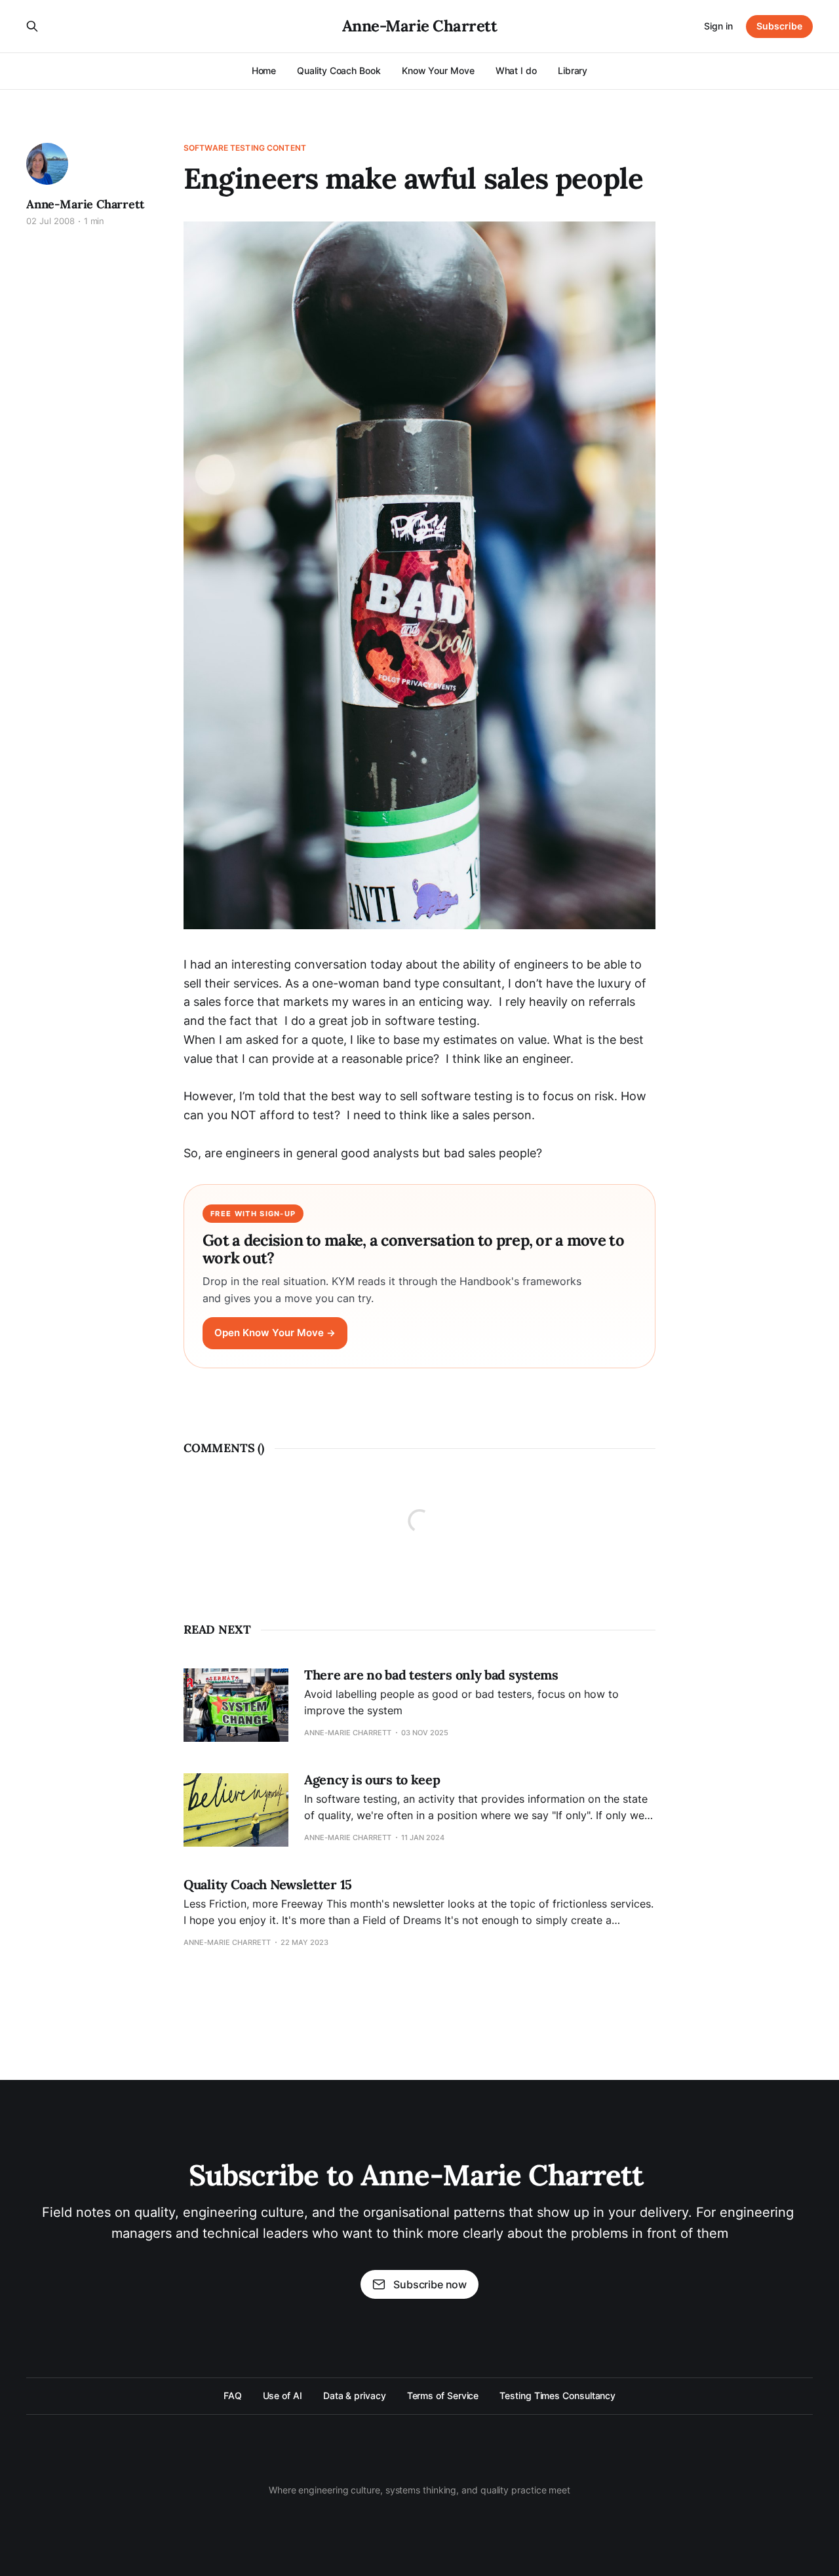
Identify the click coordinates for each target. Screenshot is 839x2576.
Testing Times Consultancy (557, 2395)
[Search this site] (32, 26)
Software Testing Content (245, 148)
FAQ (233, 2395)
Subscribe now (430, 2284)
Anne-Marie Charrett (420, 26)
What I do (516, 70)
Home (264, 70)
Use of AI (283, 2395)
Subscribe (779, 26)
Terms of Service (443, 2395)
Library (573, 70)
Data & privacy (355, 2395)
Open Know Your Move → (275, 1333)
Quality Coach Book (339, 70)
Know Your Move (438, 70)
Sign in (718, 26)
